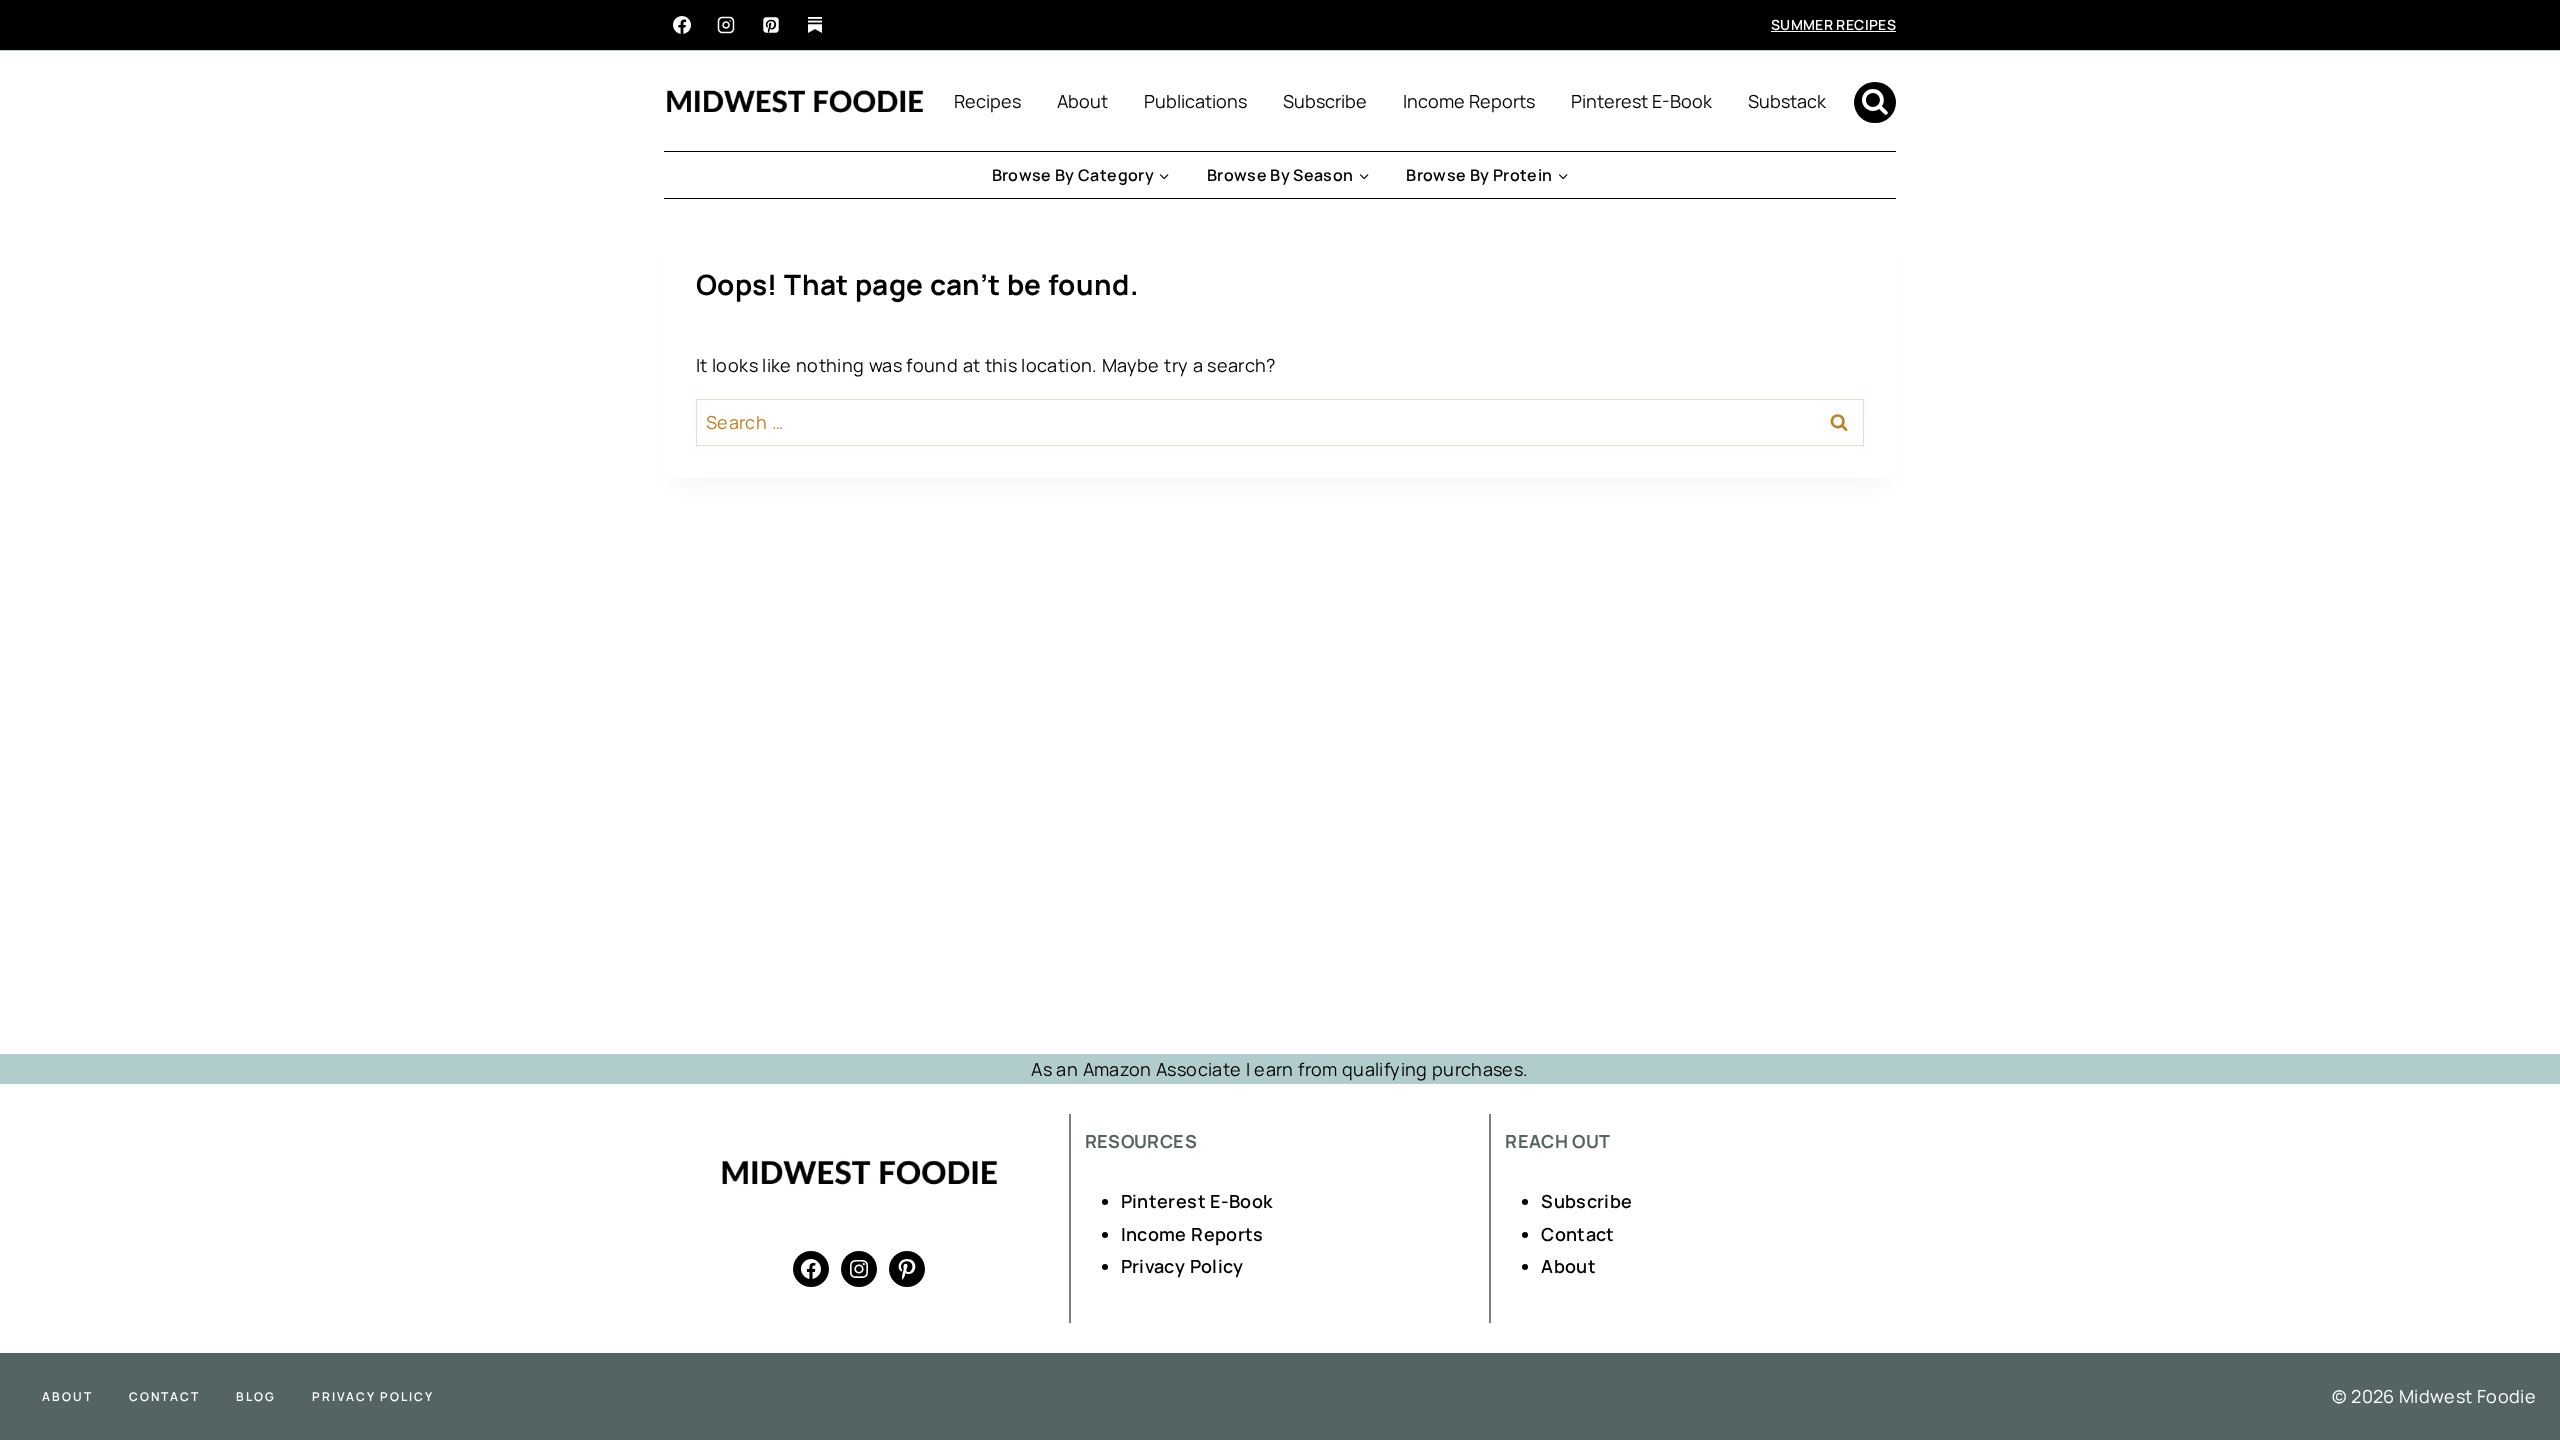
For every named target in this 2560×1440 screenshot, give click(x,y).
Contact (1578, 1234)
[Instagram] (726, 25)
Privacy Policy (1182, 1266)
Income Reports (1469, 101)
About (1082, 101)
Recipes (987, 101)
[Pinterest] (771, 25)
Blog (256, 1396)
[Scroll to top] (2512, 1362)
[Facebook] (682, 25)
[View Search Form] (1875, 103)
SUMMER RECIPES (1833, 24)
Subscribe (1325, 101)
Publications (1195, 101)
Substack (1787, 101)
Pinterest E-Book (1641, 101)
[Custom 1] (815, 25)
